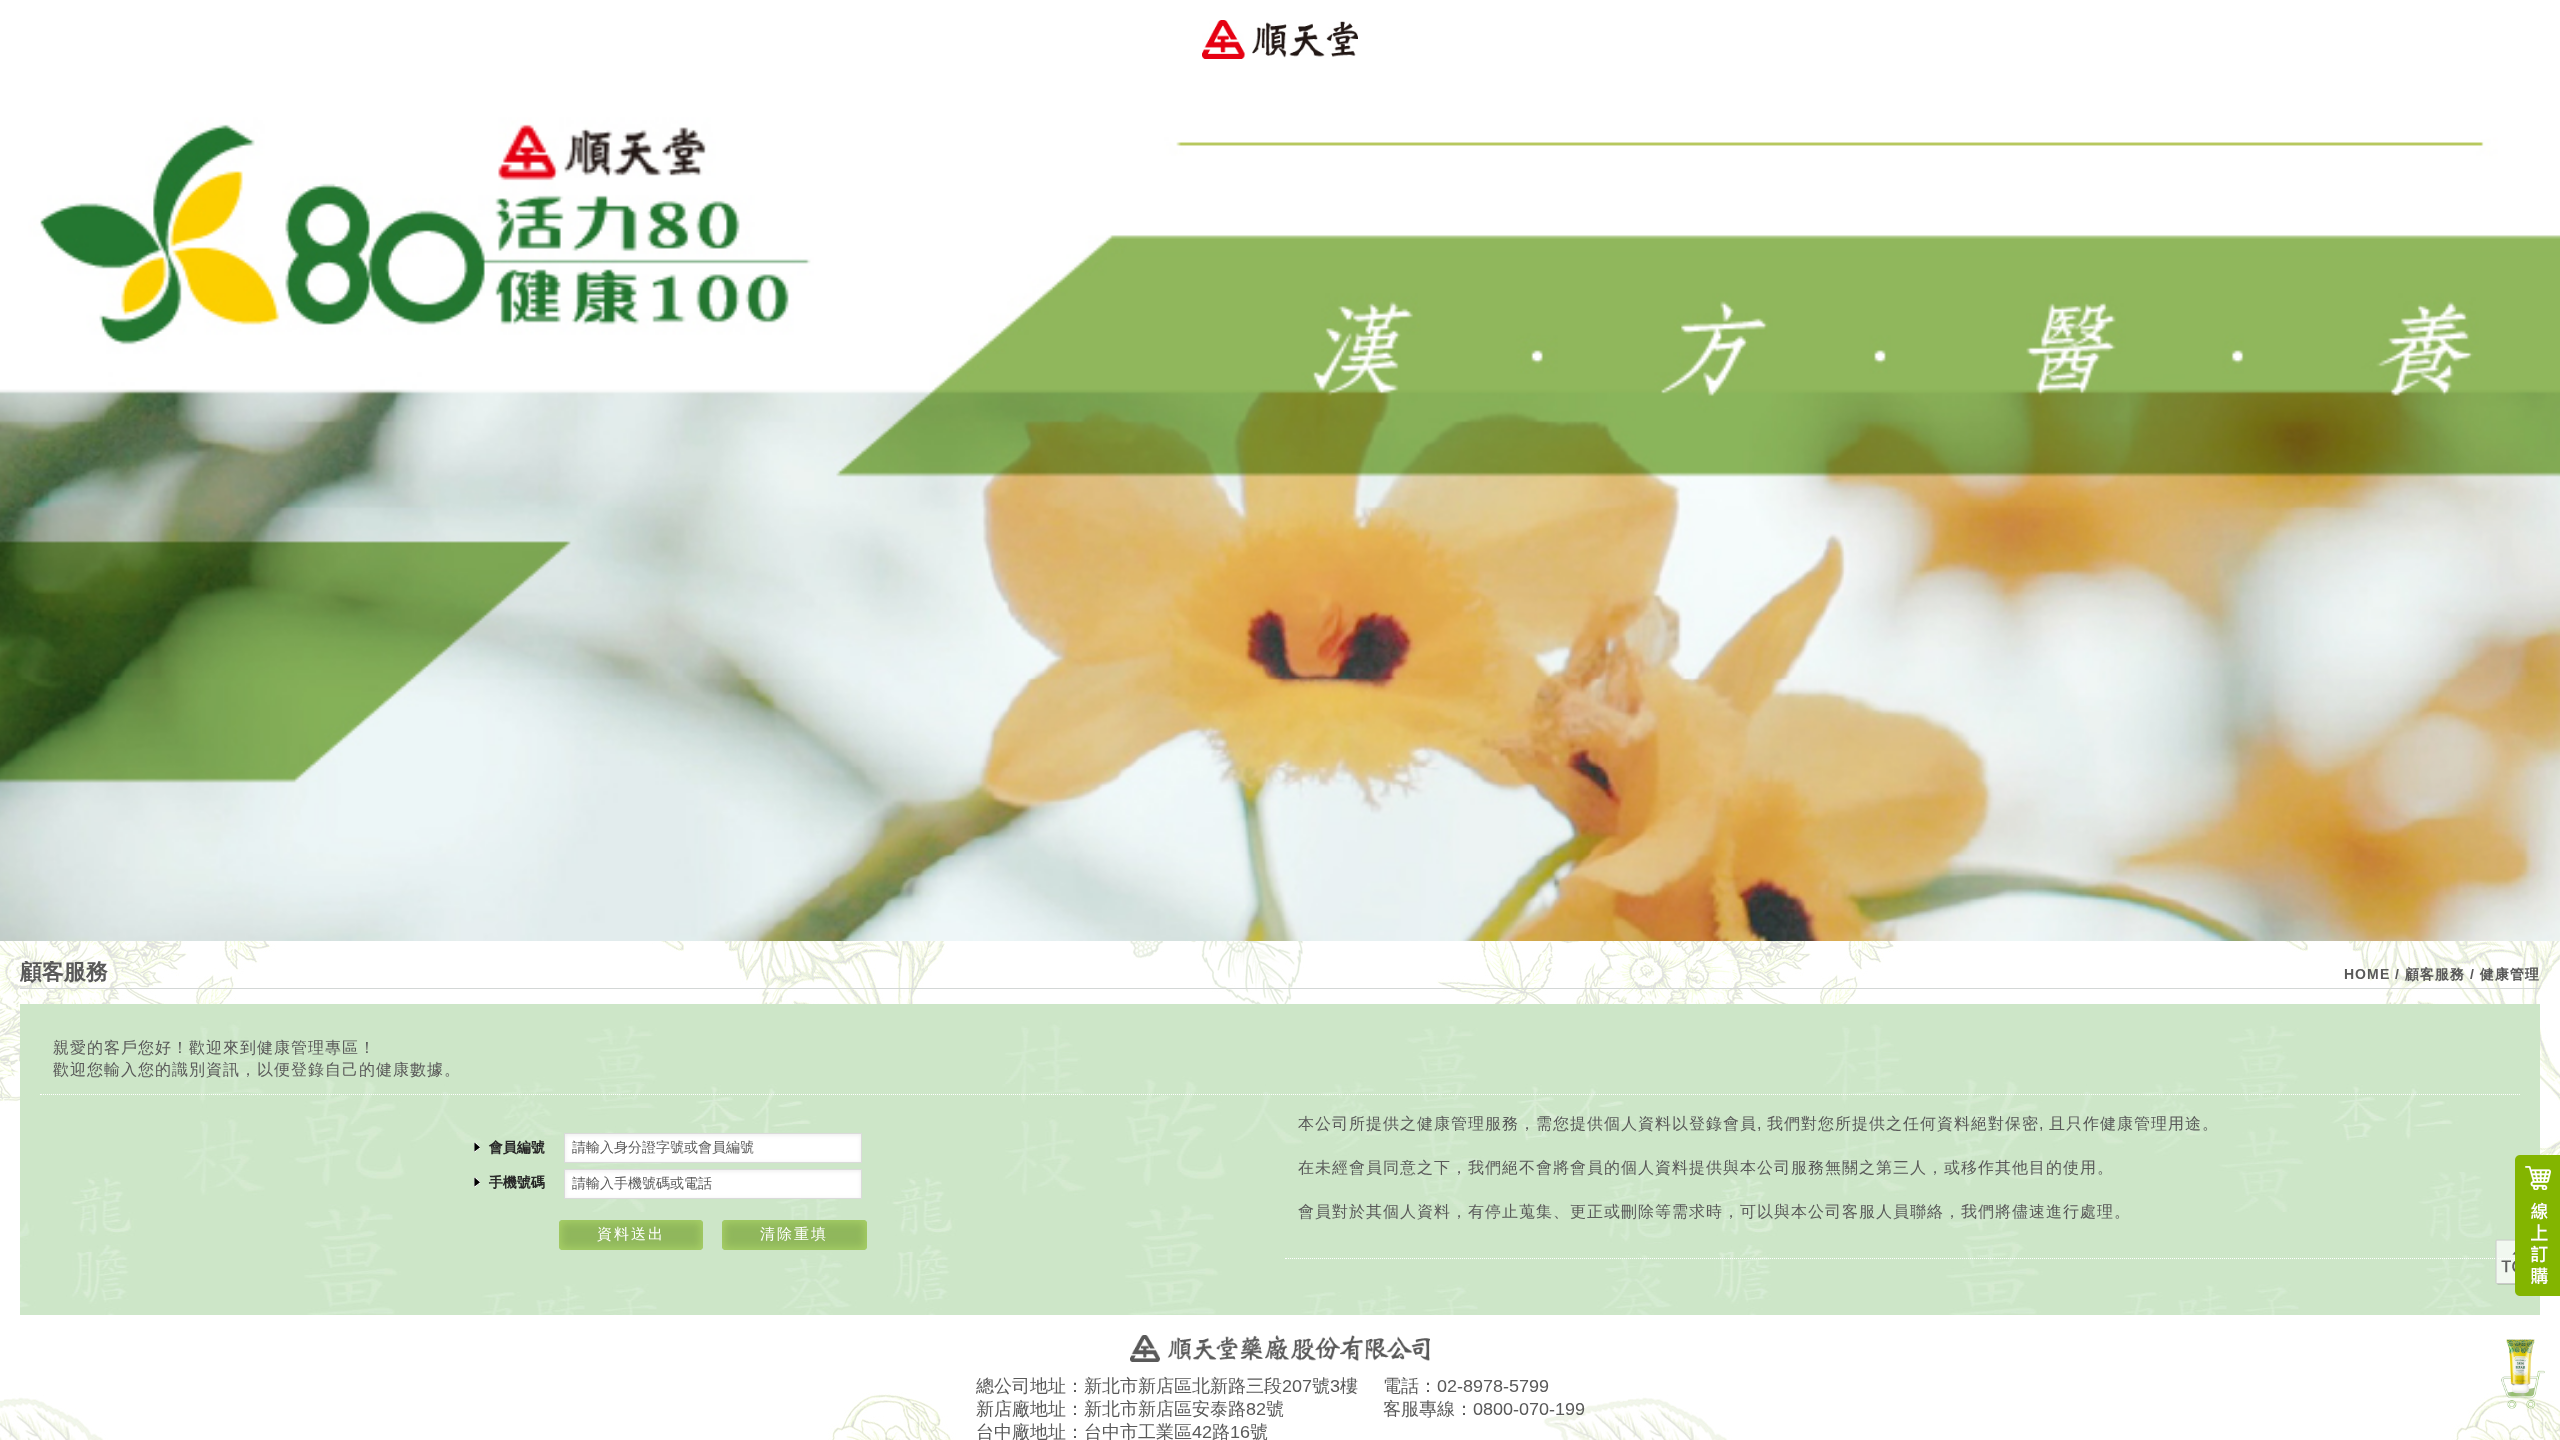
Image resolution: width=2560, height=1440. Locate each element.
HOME (2367, 974)
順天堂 (1280, 39)
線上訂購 (2537, 1225)
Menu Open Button (2520, 39)
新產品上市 (2520, 1371)
